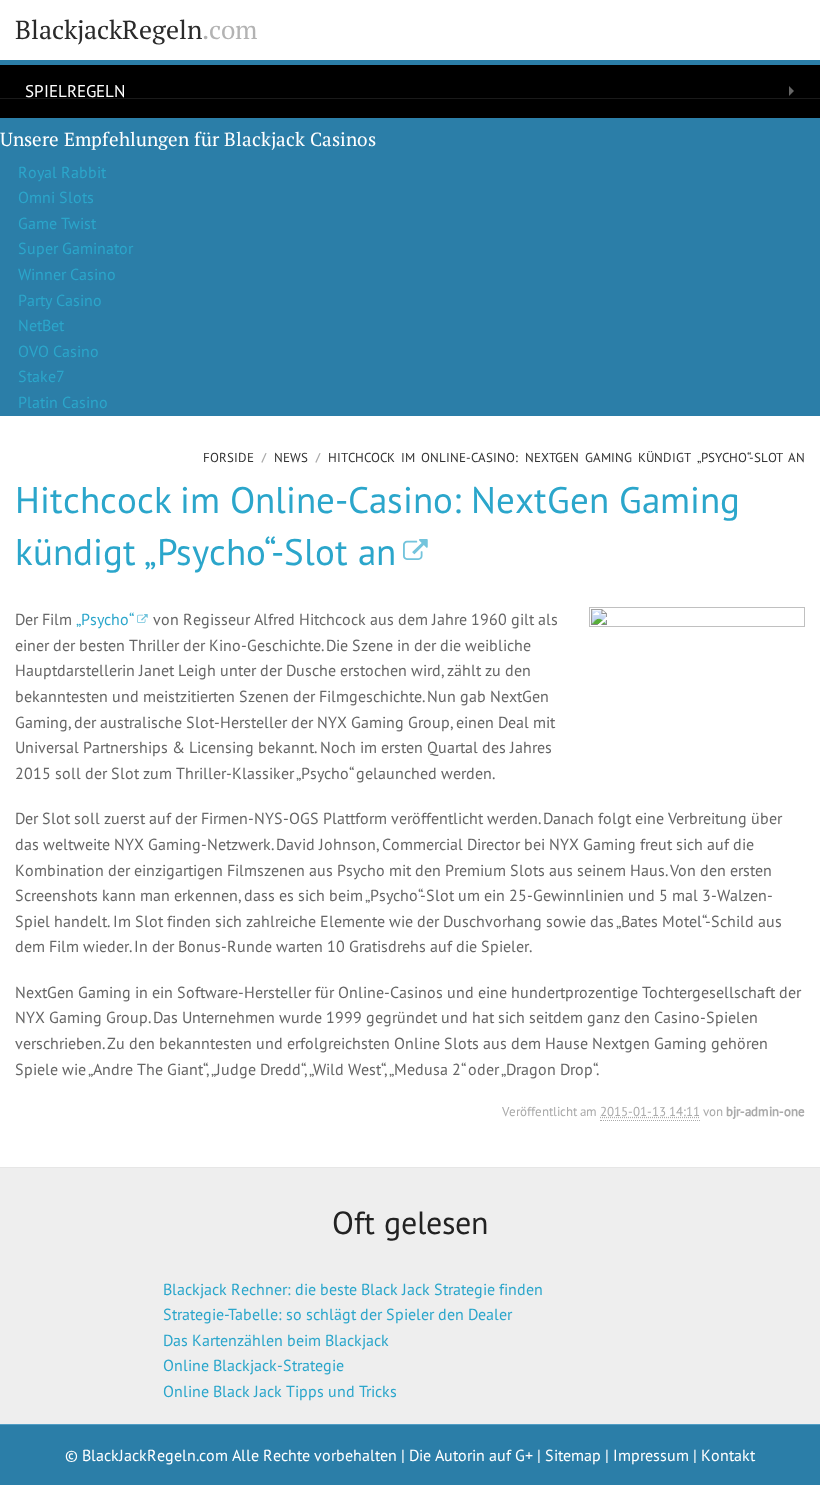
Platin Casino (63, 402)
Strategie (65, 123)
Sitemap (573, 1455)
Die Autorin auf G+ (471, 1455)
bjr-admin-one (765, 1111)
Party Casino (60, 300)
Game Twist (57, 223)
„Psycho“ (105, 619)
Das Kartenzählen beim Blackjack (276, 1340)
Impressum (651, 1455)
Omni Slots (56, 197)
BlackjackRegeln (136, 29)
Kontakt (728, 1455)
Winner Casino (67, 274)
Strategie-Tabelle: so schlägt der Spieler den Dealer (337, 1314)
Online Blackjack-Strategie (253, 1365)
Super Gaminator (75, 248)
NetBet (41, 325)
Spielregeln (75, 89)
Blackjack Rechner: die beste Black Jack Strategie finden (353, 1289)
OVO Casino (58, 351)
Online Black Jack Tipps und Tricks (280, 1391)
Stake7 (41, 376)
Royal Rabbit (62, 172)
